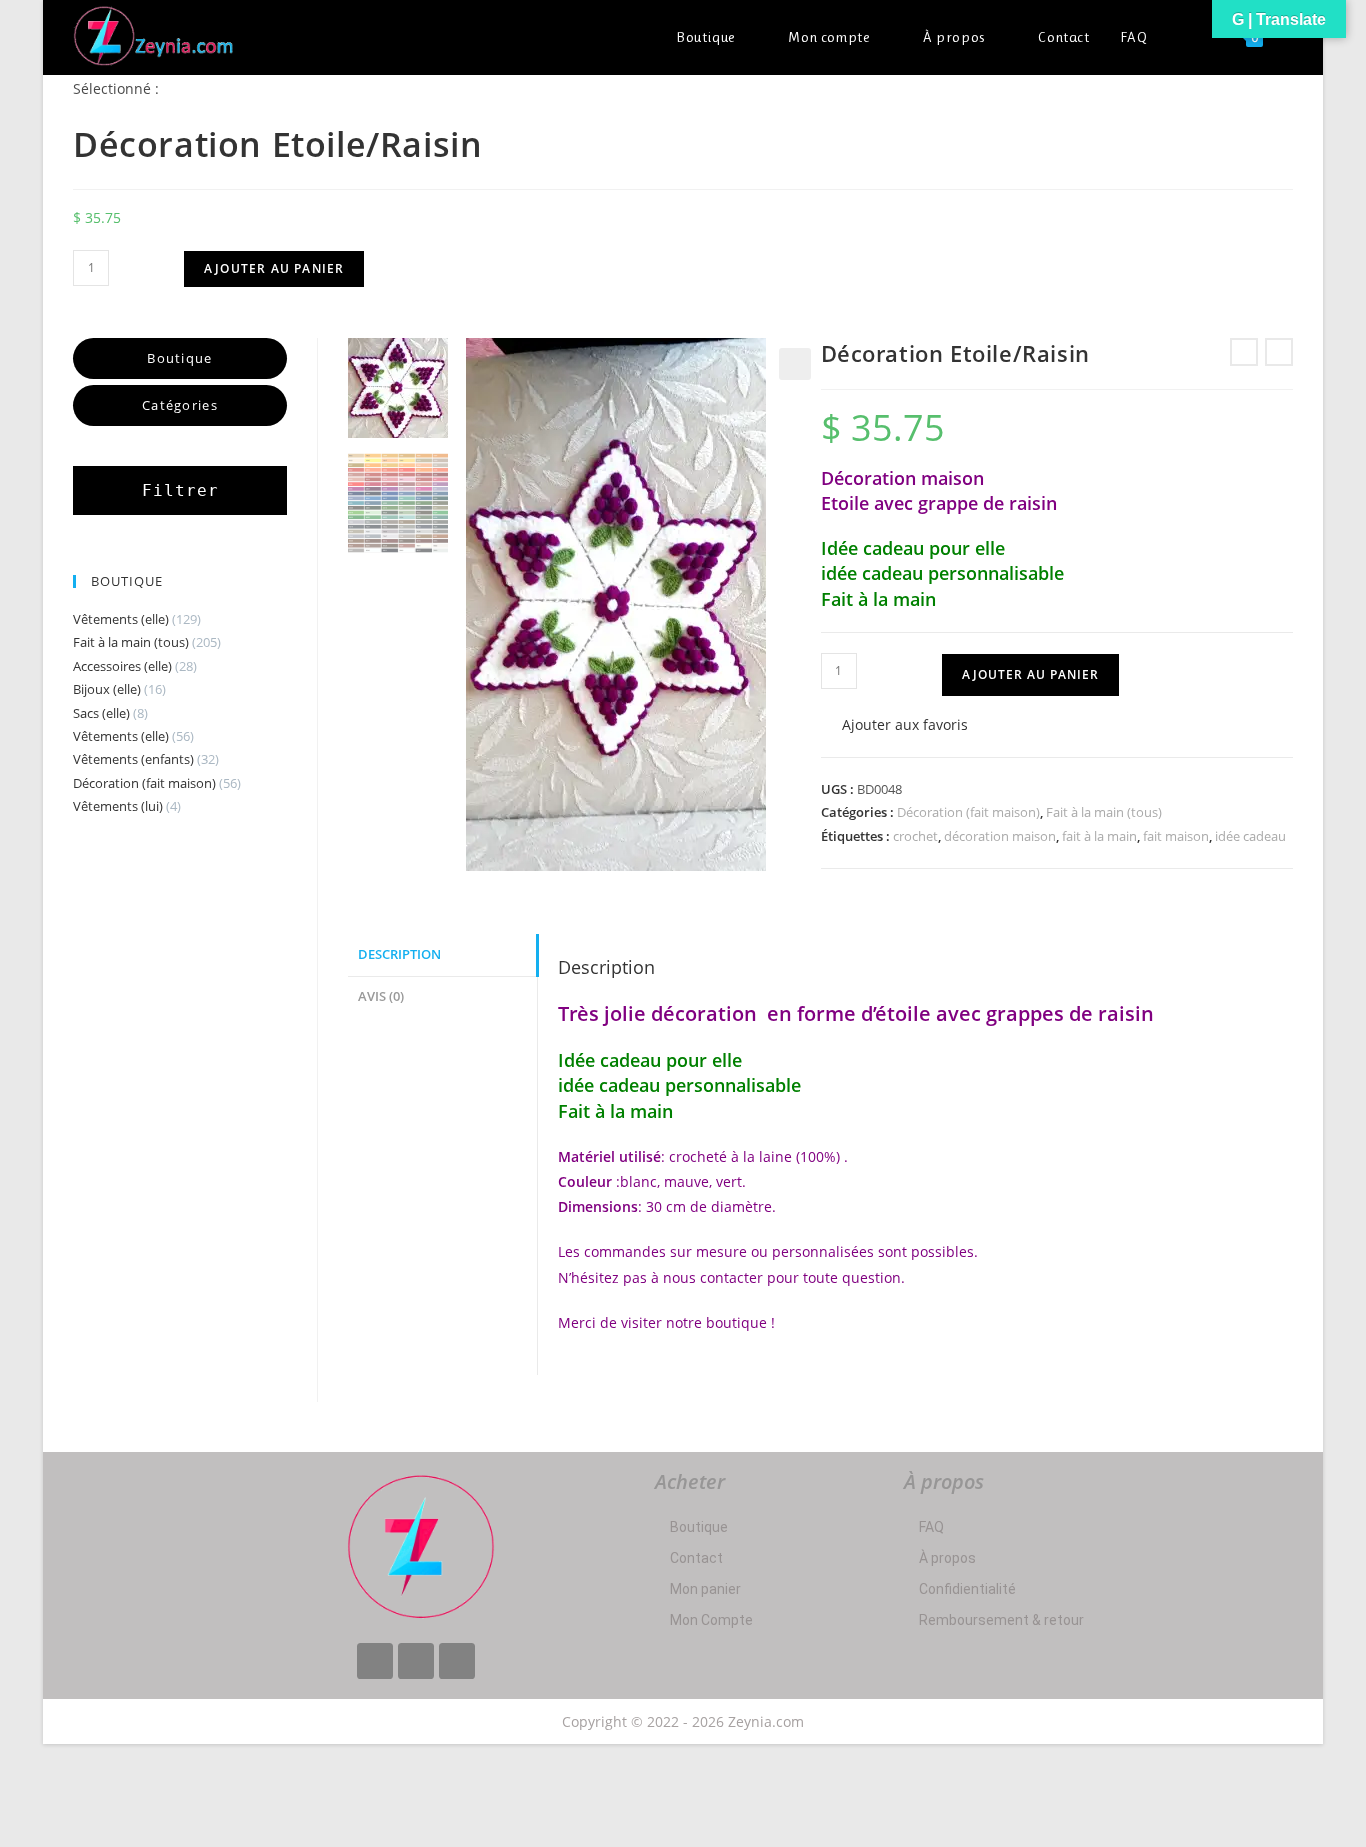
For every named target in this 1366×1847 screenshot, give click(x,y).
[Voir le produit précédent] (1244, 352)
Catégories (180, 405)
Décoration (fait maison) (968, 812)
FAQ (931, 1527)
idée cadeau (1250, 836)
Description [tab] (399, 954)
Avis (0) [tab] (381, 996)
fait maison (1176, 836)
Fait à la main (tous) (1104, 812)
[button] (795, 364)
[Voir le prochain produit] (1279, 352)
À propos (947, 1558)
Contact (696, 1558)
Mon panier (705, 1589)
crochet (915, 836)
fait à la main (1099, 836)
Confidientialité (967, 1589)
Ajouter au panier (274, 268)
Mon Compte (711, 1620)
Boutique (699, 1527)
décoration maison (1000, 836)
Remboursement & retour (1001, 1620)
